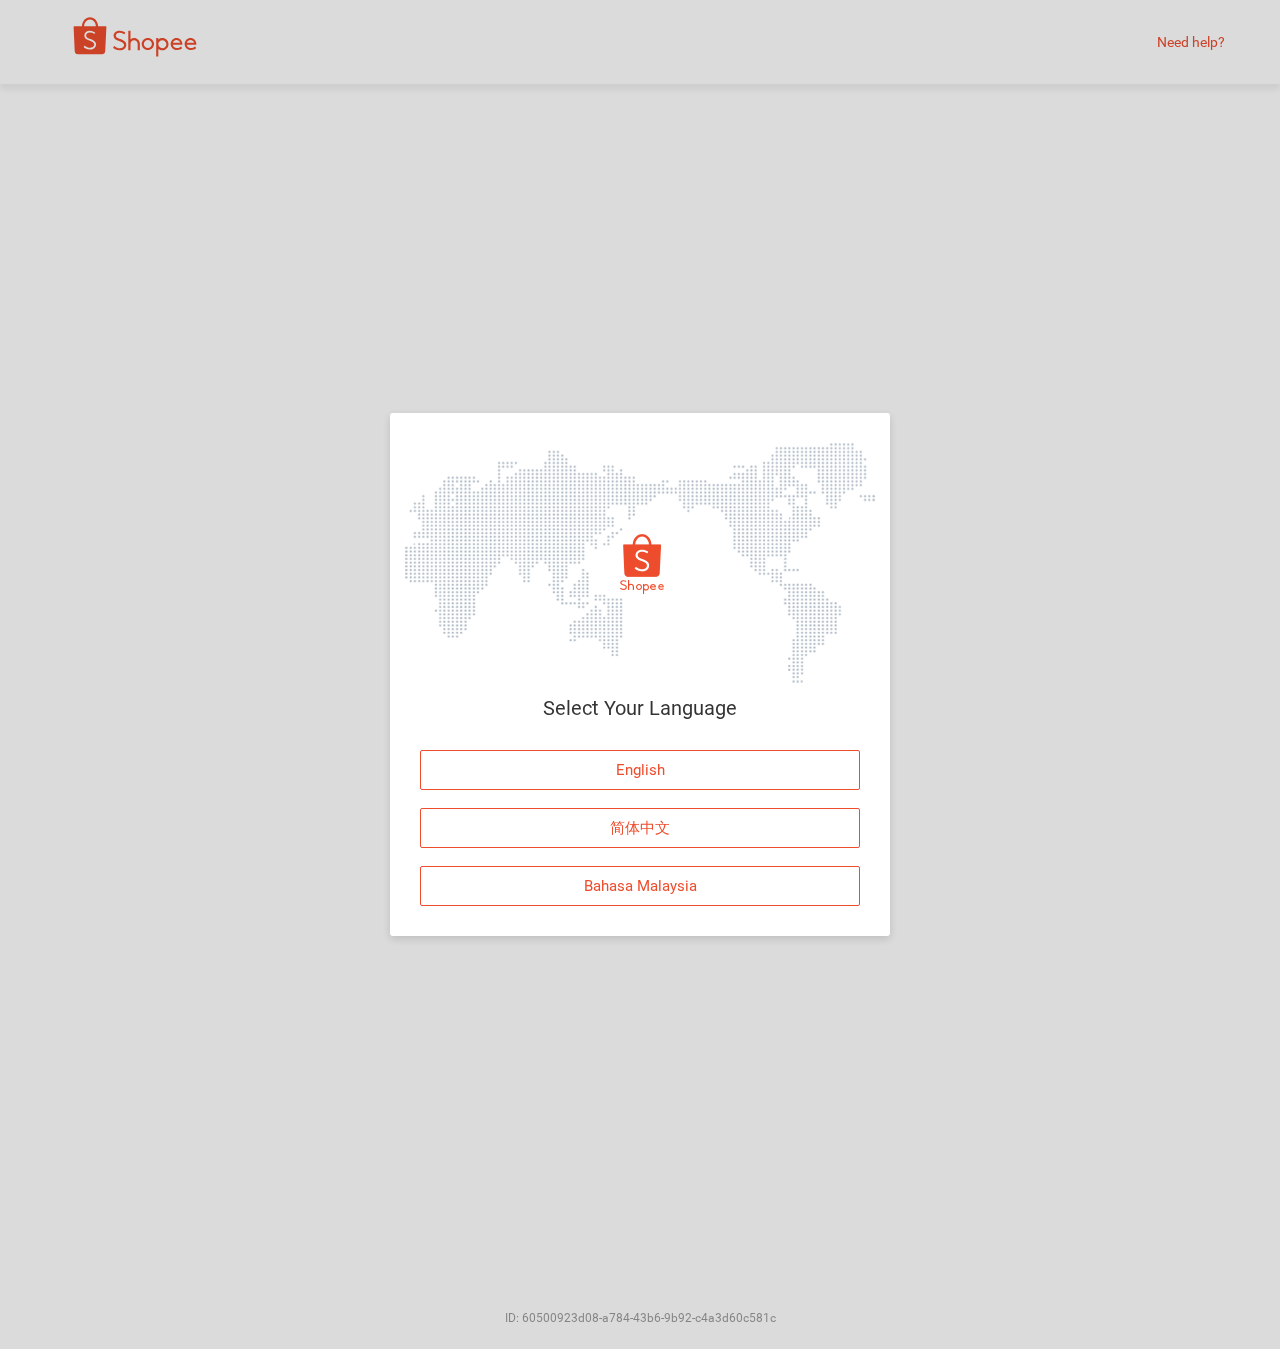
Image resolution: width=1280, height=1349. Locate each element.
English (640, 770)
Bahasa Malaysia (640, 886)
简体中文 (640, 828)
